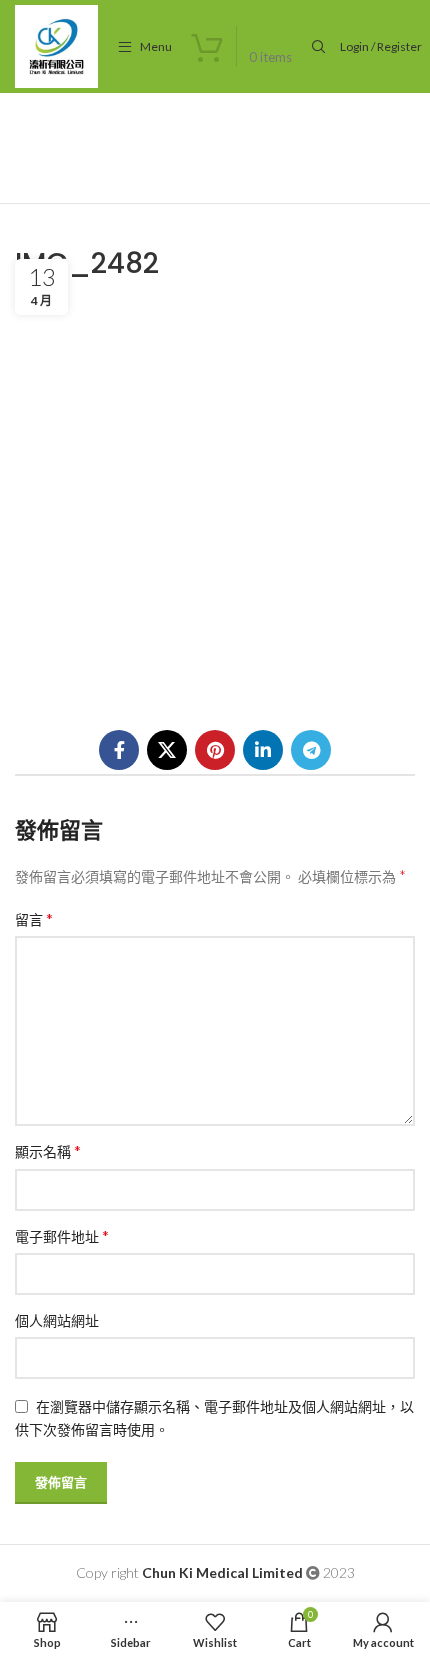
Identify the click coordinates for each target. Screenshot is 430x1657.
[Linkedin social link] (263, 750)
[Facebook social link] (119, 750)
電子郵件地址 (62, 1235)
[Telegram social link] (311, 750)
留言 (34, 918)
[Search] (316, 47)
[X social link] (167, 750)
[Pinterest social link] (215, 750)
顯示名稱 (48, 1150)
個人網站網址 (57, 1320)
